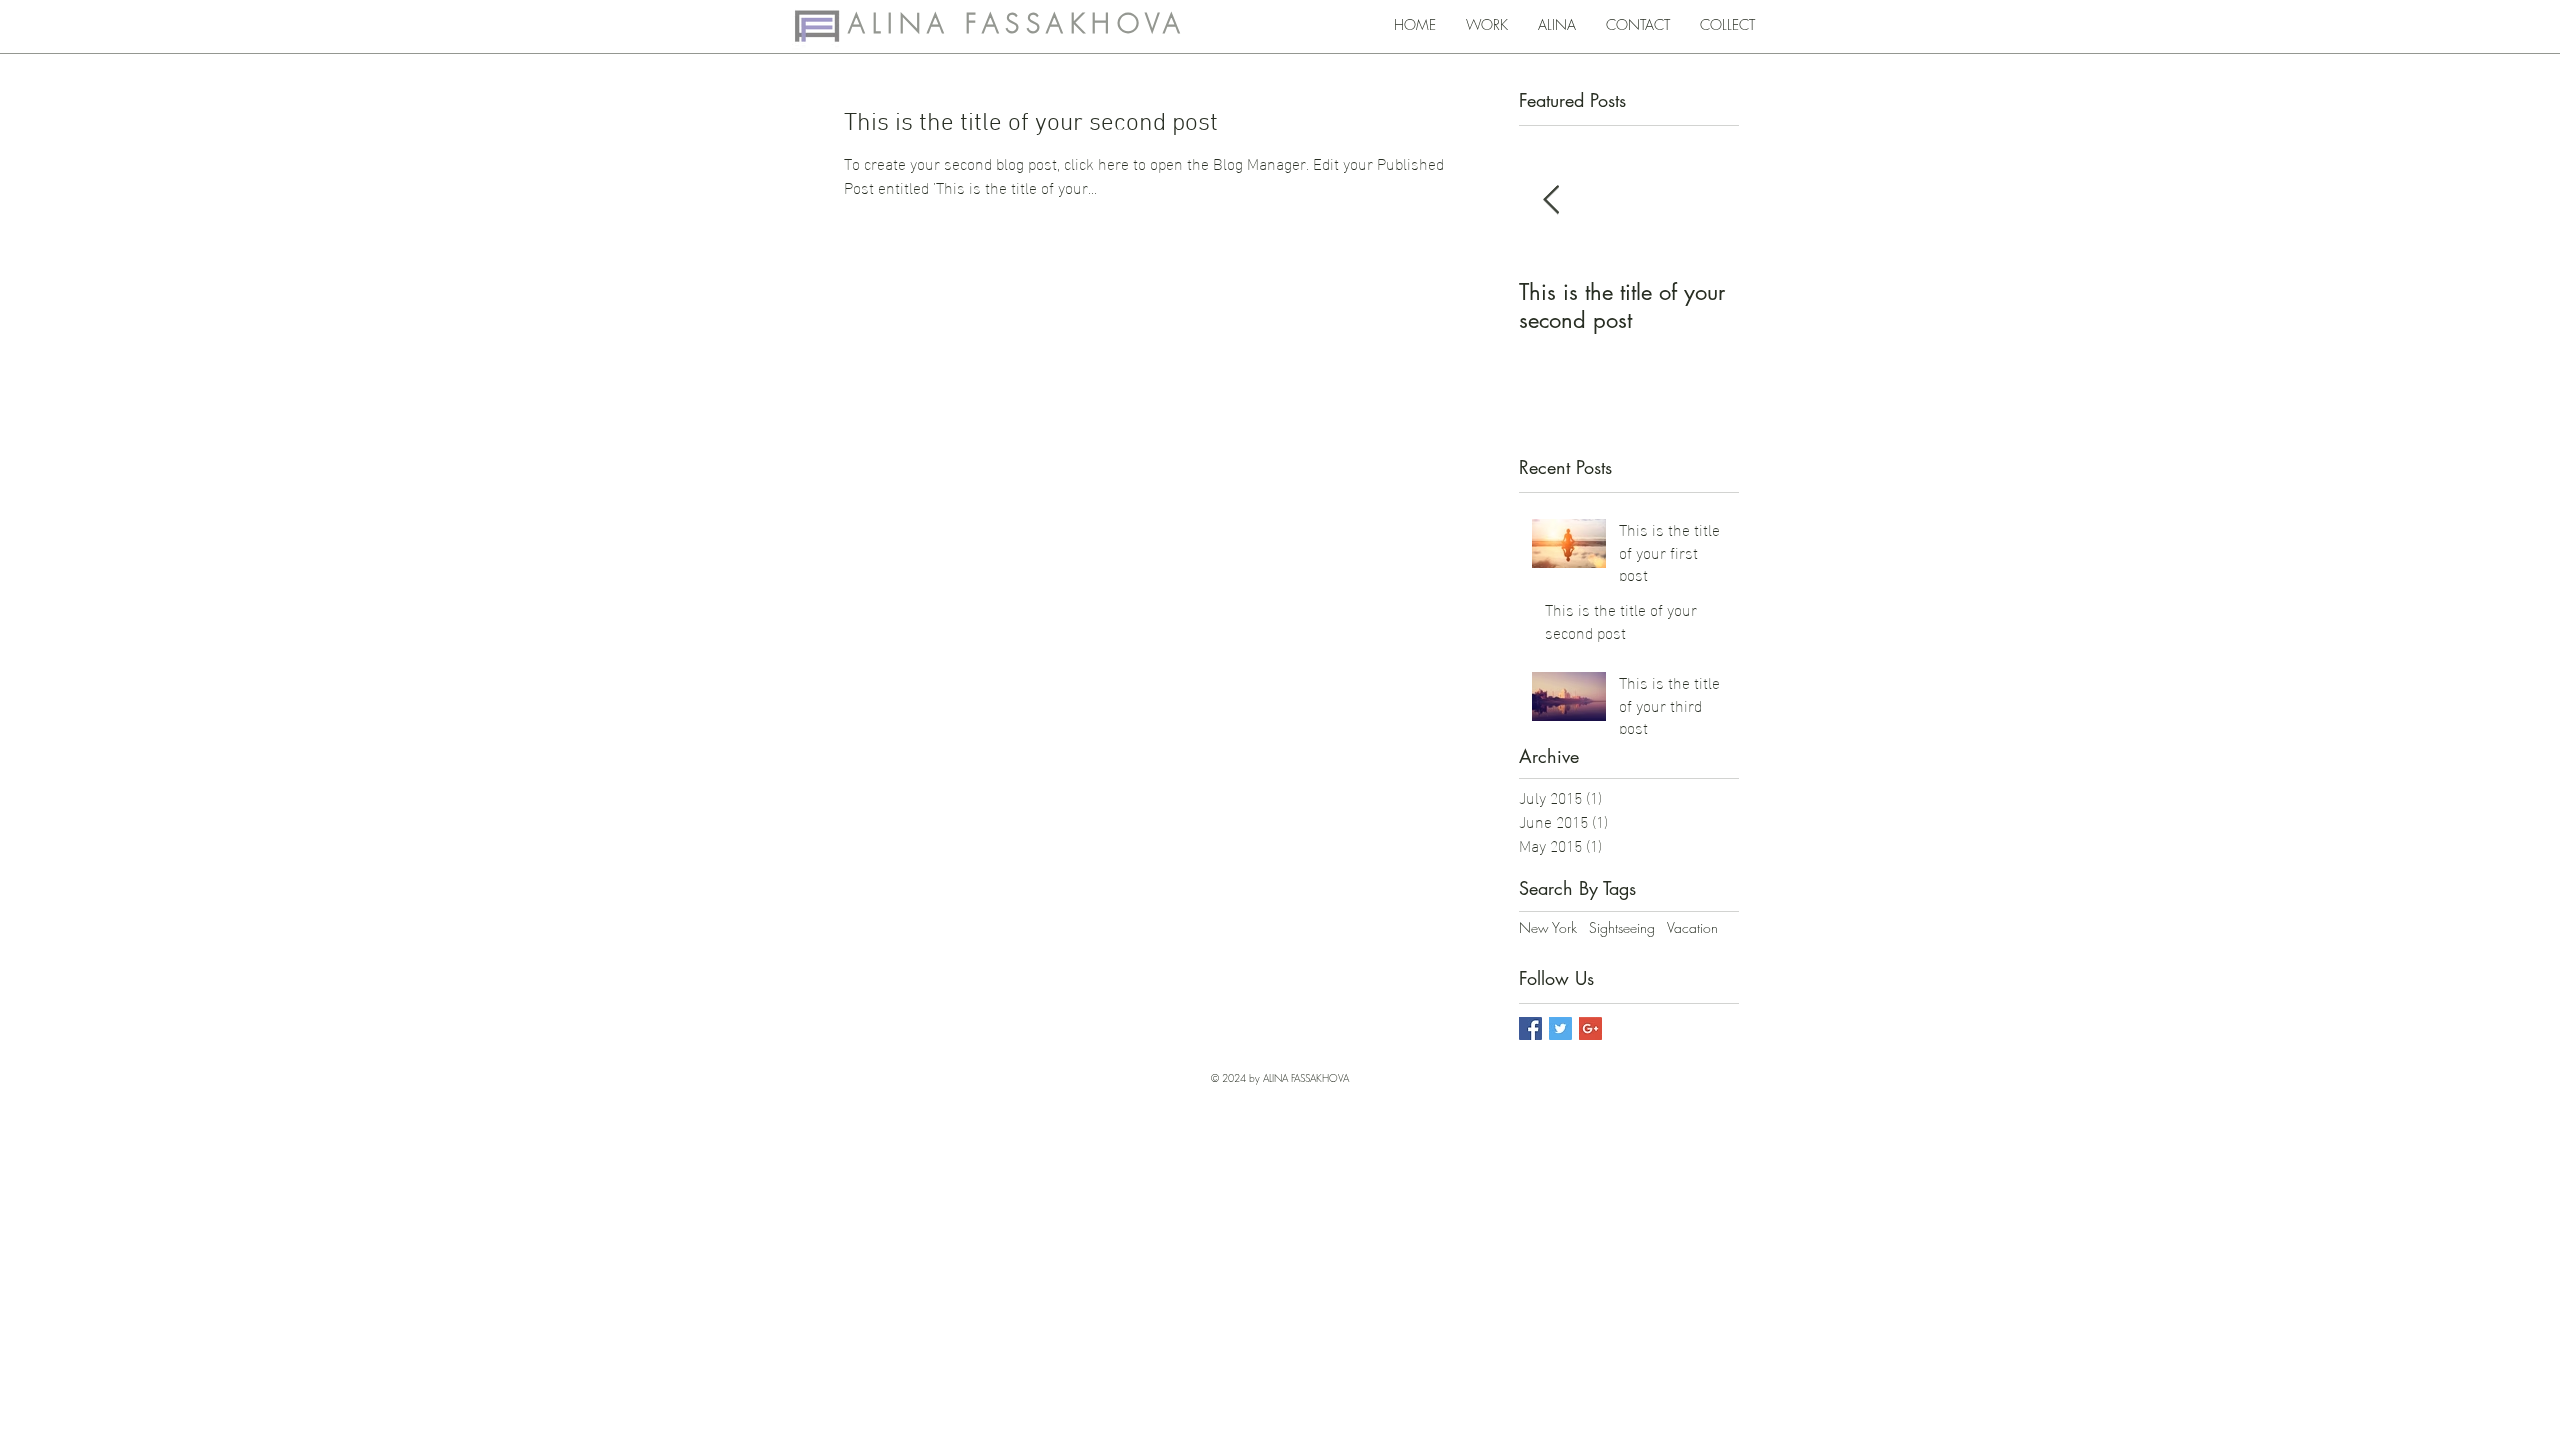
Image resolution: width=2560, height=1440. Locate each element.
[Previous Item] (1551, 200)
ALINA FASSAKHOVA (1017, 24)
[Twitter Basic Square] (1560, 1028)
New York (1548, 927)
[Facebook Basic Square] (1530, 1028)
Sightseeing (1622, 927)
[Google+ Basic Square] (1590, 1028)
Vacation (1692, 927)
